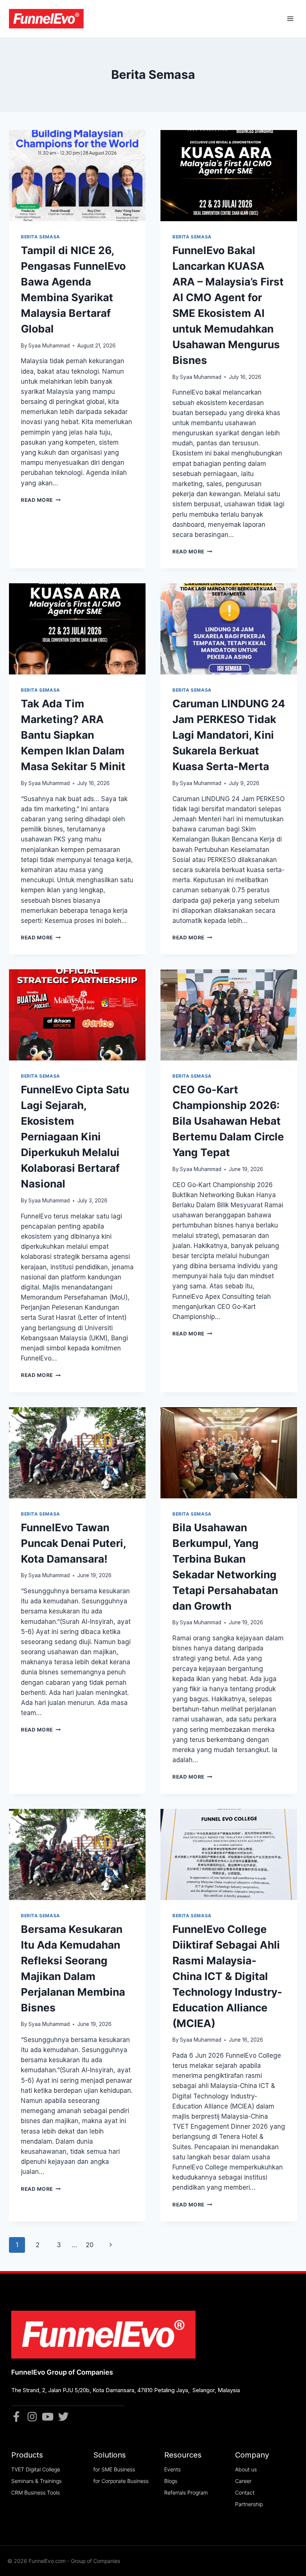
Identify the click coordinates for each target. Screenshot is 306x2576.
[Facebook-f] (16, 2417)
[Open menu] (290, 19)
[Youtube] (48, 2417)
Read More (41, 500)
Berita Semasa (40, 237)
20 (90, 2245)
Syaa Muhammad (49, 346)
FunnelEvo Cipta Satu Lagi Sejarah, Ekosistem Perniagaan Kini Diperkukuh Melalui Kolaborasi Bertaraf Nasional (75, 1137)
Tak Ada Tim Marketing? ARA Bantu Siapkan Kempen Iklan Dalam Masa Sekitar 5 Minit (73, 735)
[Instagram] (32, 2417)
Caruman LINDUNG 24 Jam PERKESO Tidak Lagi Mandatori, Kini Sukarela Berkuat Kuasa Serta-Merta (229, 735)
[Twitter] (63, 2417)
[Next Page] (111, 2245)
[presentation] (77, 176)
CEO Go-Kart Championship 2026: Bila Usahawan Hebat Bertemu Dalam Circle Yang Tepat (228, 1121)
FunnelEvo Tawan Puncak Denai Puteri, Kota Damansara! (73, 1543)
